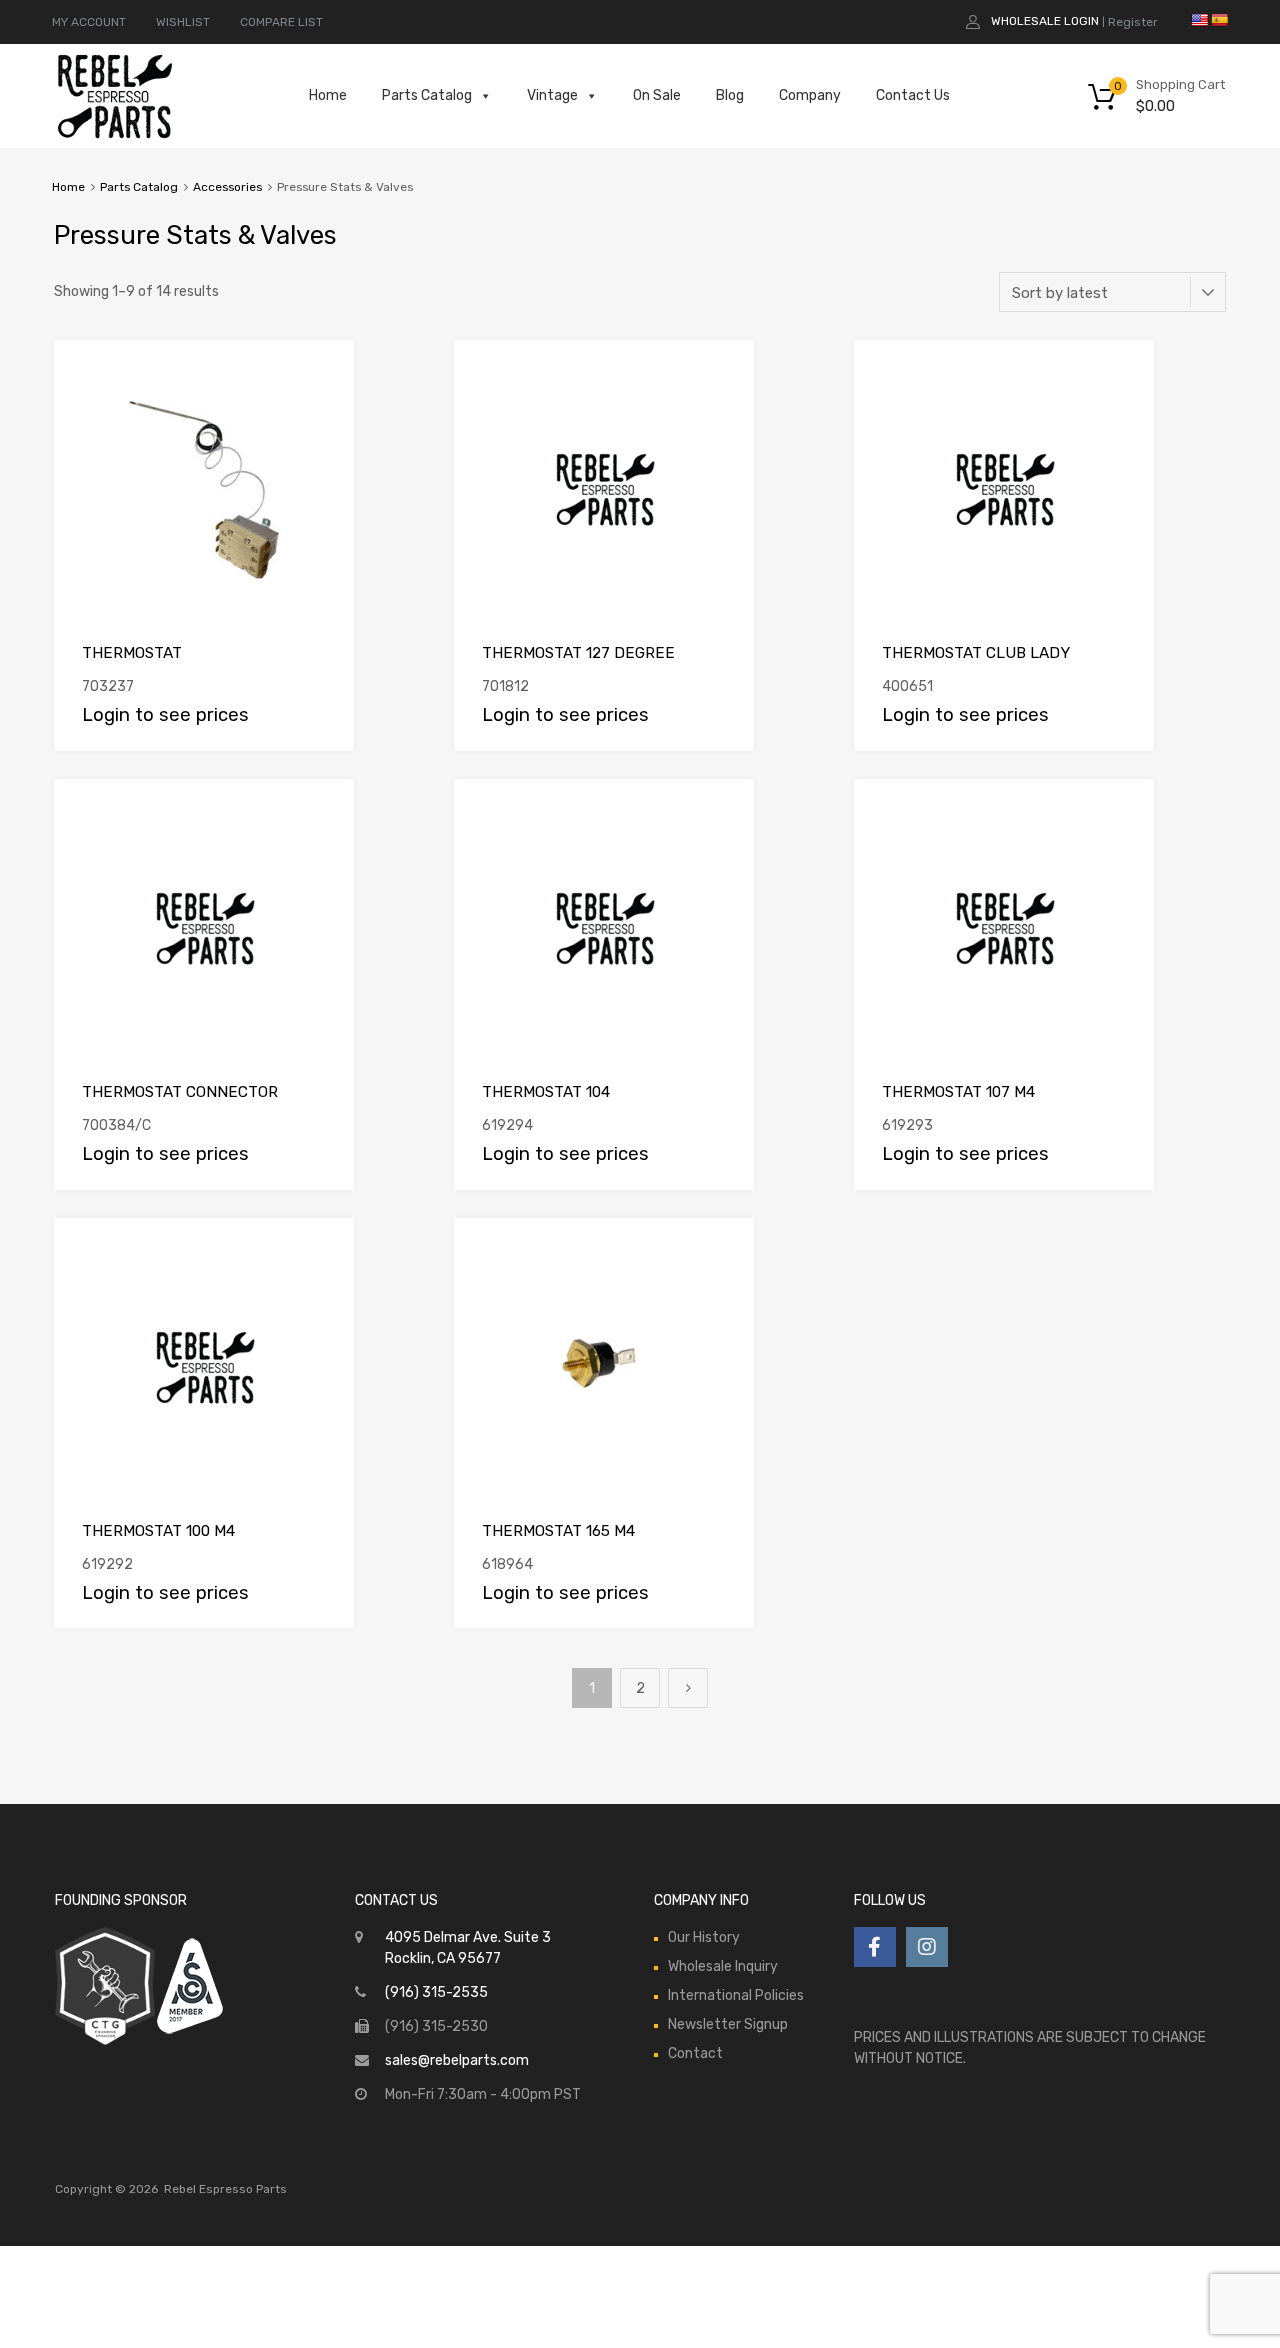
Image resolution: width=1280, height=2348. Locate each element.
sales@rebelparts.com (457, 2060)
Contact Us (913, 95)
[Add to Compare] (321, 374)
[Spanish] (1219, 20)
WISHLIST (183, 22)
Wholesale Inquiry (723, 1966)
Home (328, 95)
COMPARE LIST (281, 22)
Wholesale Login (1045, 21)
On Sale (657, 95)
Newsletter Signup (728, 2024)
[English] (1199, 20)
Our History (704, 1937)
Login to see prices (165, 715)
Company (810, 95)
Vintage (552, 95)
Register (1133, 22)
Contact (695, 2053)
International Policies (736, 1995)
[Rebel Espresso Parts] (115, 136)
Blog (730, 95)
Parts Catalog (427, 95)
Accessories (227, 187)
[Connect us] (875, 1947)
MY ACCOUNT (89, 22)
